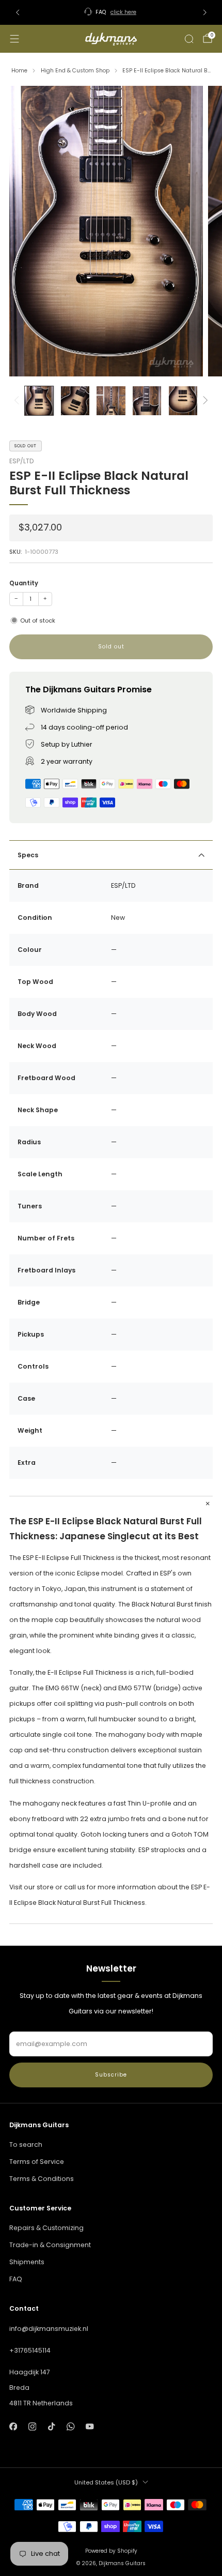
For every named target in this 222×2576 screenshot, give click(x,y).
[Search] (189, 39)
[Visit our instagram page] (32, 2427)
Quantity (24, 583)
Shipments (27, 2262)
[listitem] (111, 12)
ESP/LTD (21, 461)
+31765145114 (30, 2350)
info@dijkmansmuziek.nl (49, 2329)
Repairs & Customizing (46, 2228)
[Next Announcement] (205, 12)
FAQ (16, 2279)
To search (26, 2145)
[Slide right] (204, 401)
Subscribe (111, 2075)
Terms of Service (37, 2162)
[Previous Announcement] (18, 12)
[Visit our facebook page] (13, 2427)
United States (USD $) (106, 2482)
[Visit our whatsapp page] (70, 2427)
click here (123, 12)
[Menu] (14, 39)
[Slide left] (18, 401)
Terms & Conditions (42, 2179)
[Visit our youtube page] (90, 2427)
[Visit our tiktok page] (51, 2427)
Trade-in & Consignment (50, 2245)
